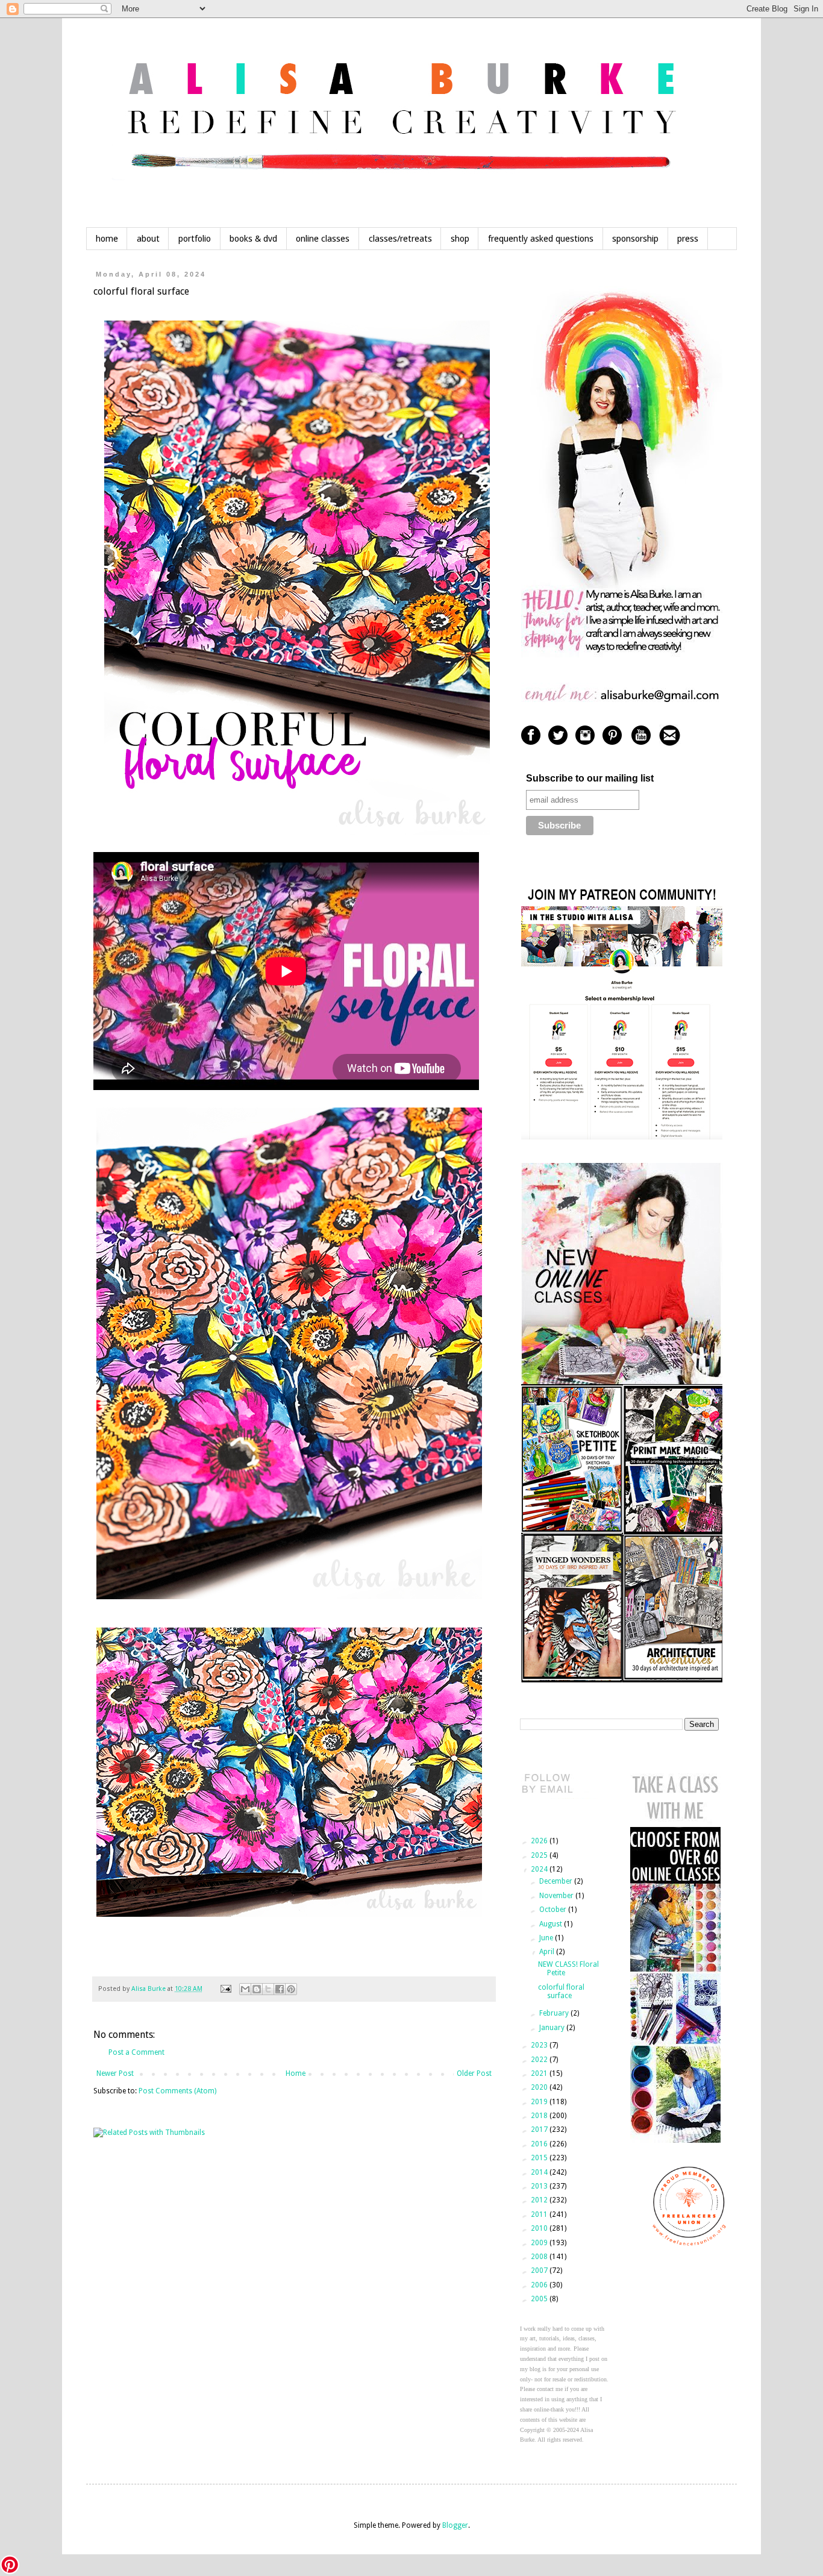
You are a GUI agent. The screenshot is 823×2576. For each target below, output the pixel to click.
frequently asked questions (541, 239)
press (688, 239)
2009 (540, 2243)
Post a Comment (136, 2052)
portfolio (195, 239)
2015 (540, 2158)
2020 (540, 2087)
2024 (540, 1869)
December (557, 1881)
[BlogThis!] (257, 1989)
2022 (540, 2060)
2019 (540, 2102)
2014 (540, 2172)
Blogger (455, 2525)
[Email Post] (225, 1989)
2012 (540, 2200)
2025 (540, 1855)
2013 (540, 2186)
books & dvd (253, 239)
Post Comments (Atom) (177, 2091)
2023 (540, 2045)
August (552, 1924)
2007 (540, 2270)
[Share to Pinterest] (291, 1989)
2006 (540, 2285)
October (554, 1910)
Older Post (474, 2073)
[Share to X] (268, 1989)
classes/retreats (400, 239)
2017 (540, 2129)
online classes (323, 239)
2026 (540, 1841)
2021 (540, 2073)
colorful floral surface (561, 1992)
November (557, 1896)
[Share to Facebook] (280, 1989)
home (107, 239)
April (548, 1952)
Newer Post (115, 2073)
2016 (540, 2144)
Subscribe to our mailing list (590, 778)
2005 (540, 2299)
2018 (540, 2116)
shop (460, 239)
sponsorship (635, 239)
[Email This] (245, 1989)
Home (296, 2073)
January (553, 2028)
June (547, 1938)
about (148, 239)
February (555, 2013)
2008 (540, 2257)
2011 (540, 2214)
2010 (540, 2228)
